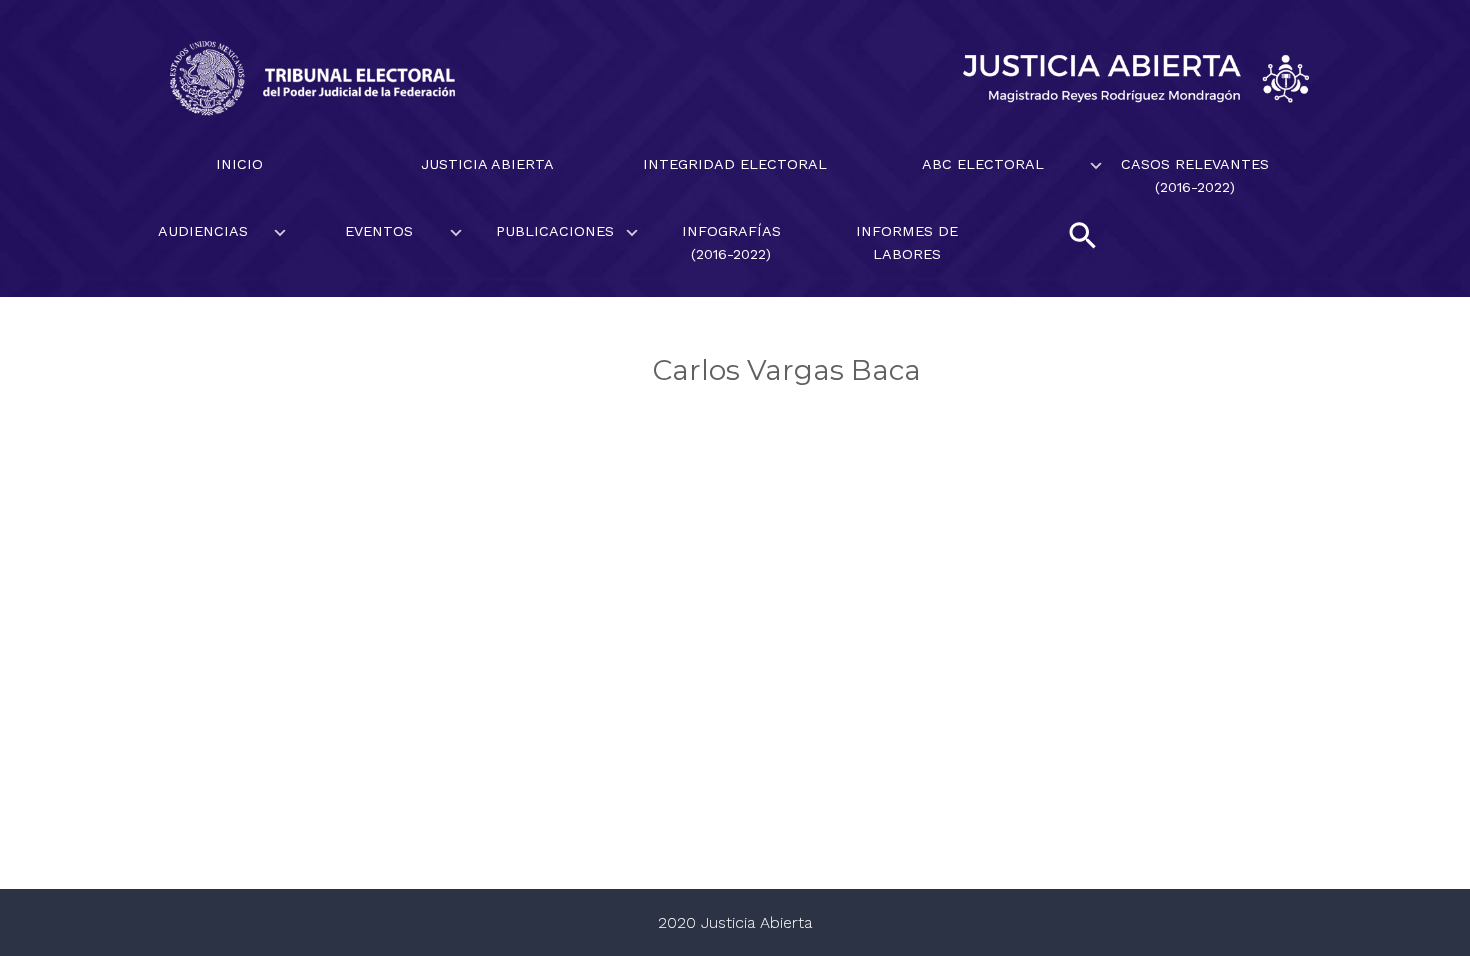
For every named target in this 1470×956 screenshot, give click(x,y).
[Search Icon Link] (1083, 235)
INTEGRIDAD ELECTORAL (735, 164)
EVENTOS (379, 231)
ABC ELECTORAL (983, 164)
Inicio (239, 164)
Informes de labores (907, 242)
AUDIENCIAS (203, 231)
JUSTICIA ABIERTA (487, 164)
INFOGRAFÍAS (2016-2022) (731, 242)
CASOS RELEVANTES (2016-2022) (1195, 175)
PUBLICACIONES (555, 231)
